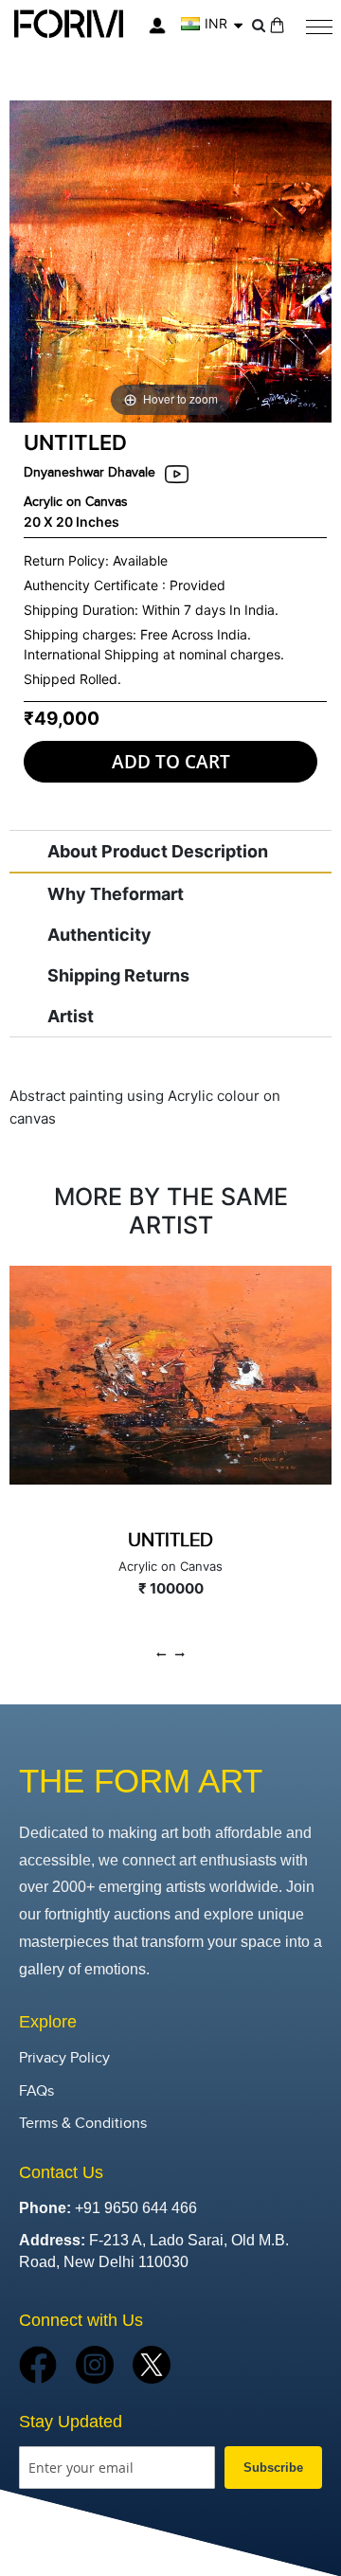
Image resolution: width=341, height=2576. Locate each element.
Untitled (170, 1540)
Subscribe (273, 2468)
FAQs (36, 2091)
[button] (212, 24)
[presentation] (161, 1655)
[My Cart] (277, 25)
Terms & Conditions (83, 2124)
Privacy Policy (64, 2058)
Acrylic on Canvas (76, 502)
